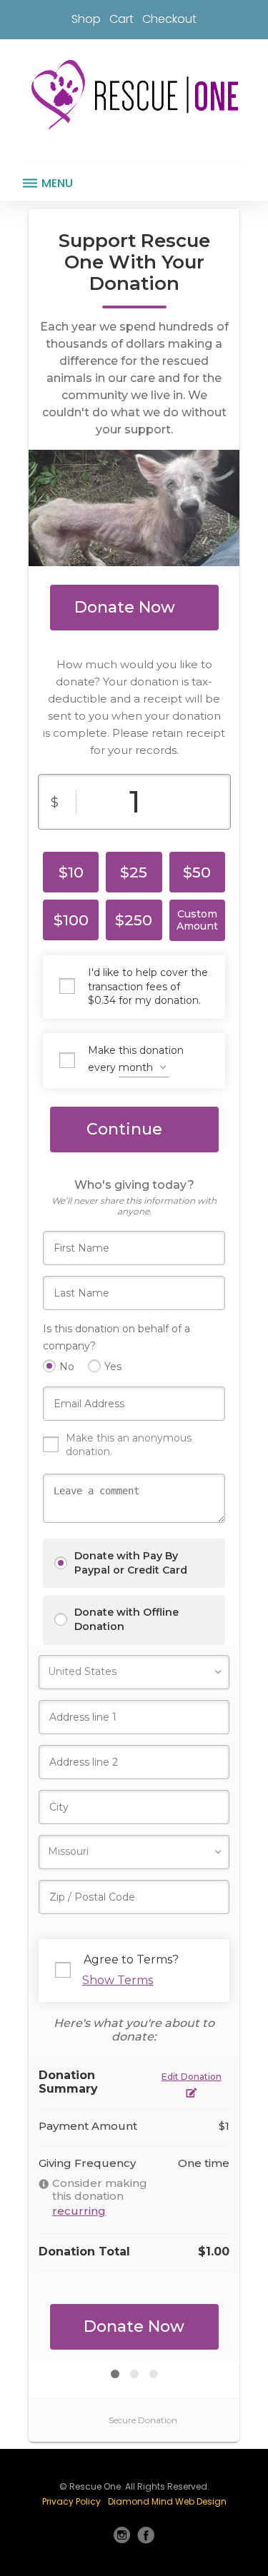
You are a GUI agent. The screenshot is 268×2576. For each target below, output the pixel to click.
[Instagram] (122, 2535)
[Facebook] (146, 2535)
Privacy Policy (71, 2501)
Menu (56, 183)
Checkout (169, 19)
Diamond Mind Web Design (167, 2501)
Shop (86, 19)
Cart (121, 19)
